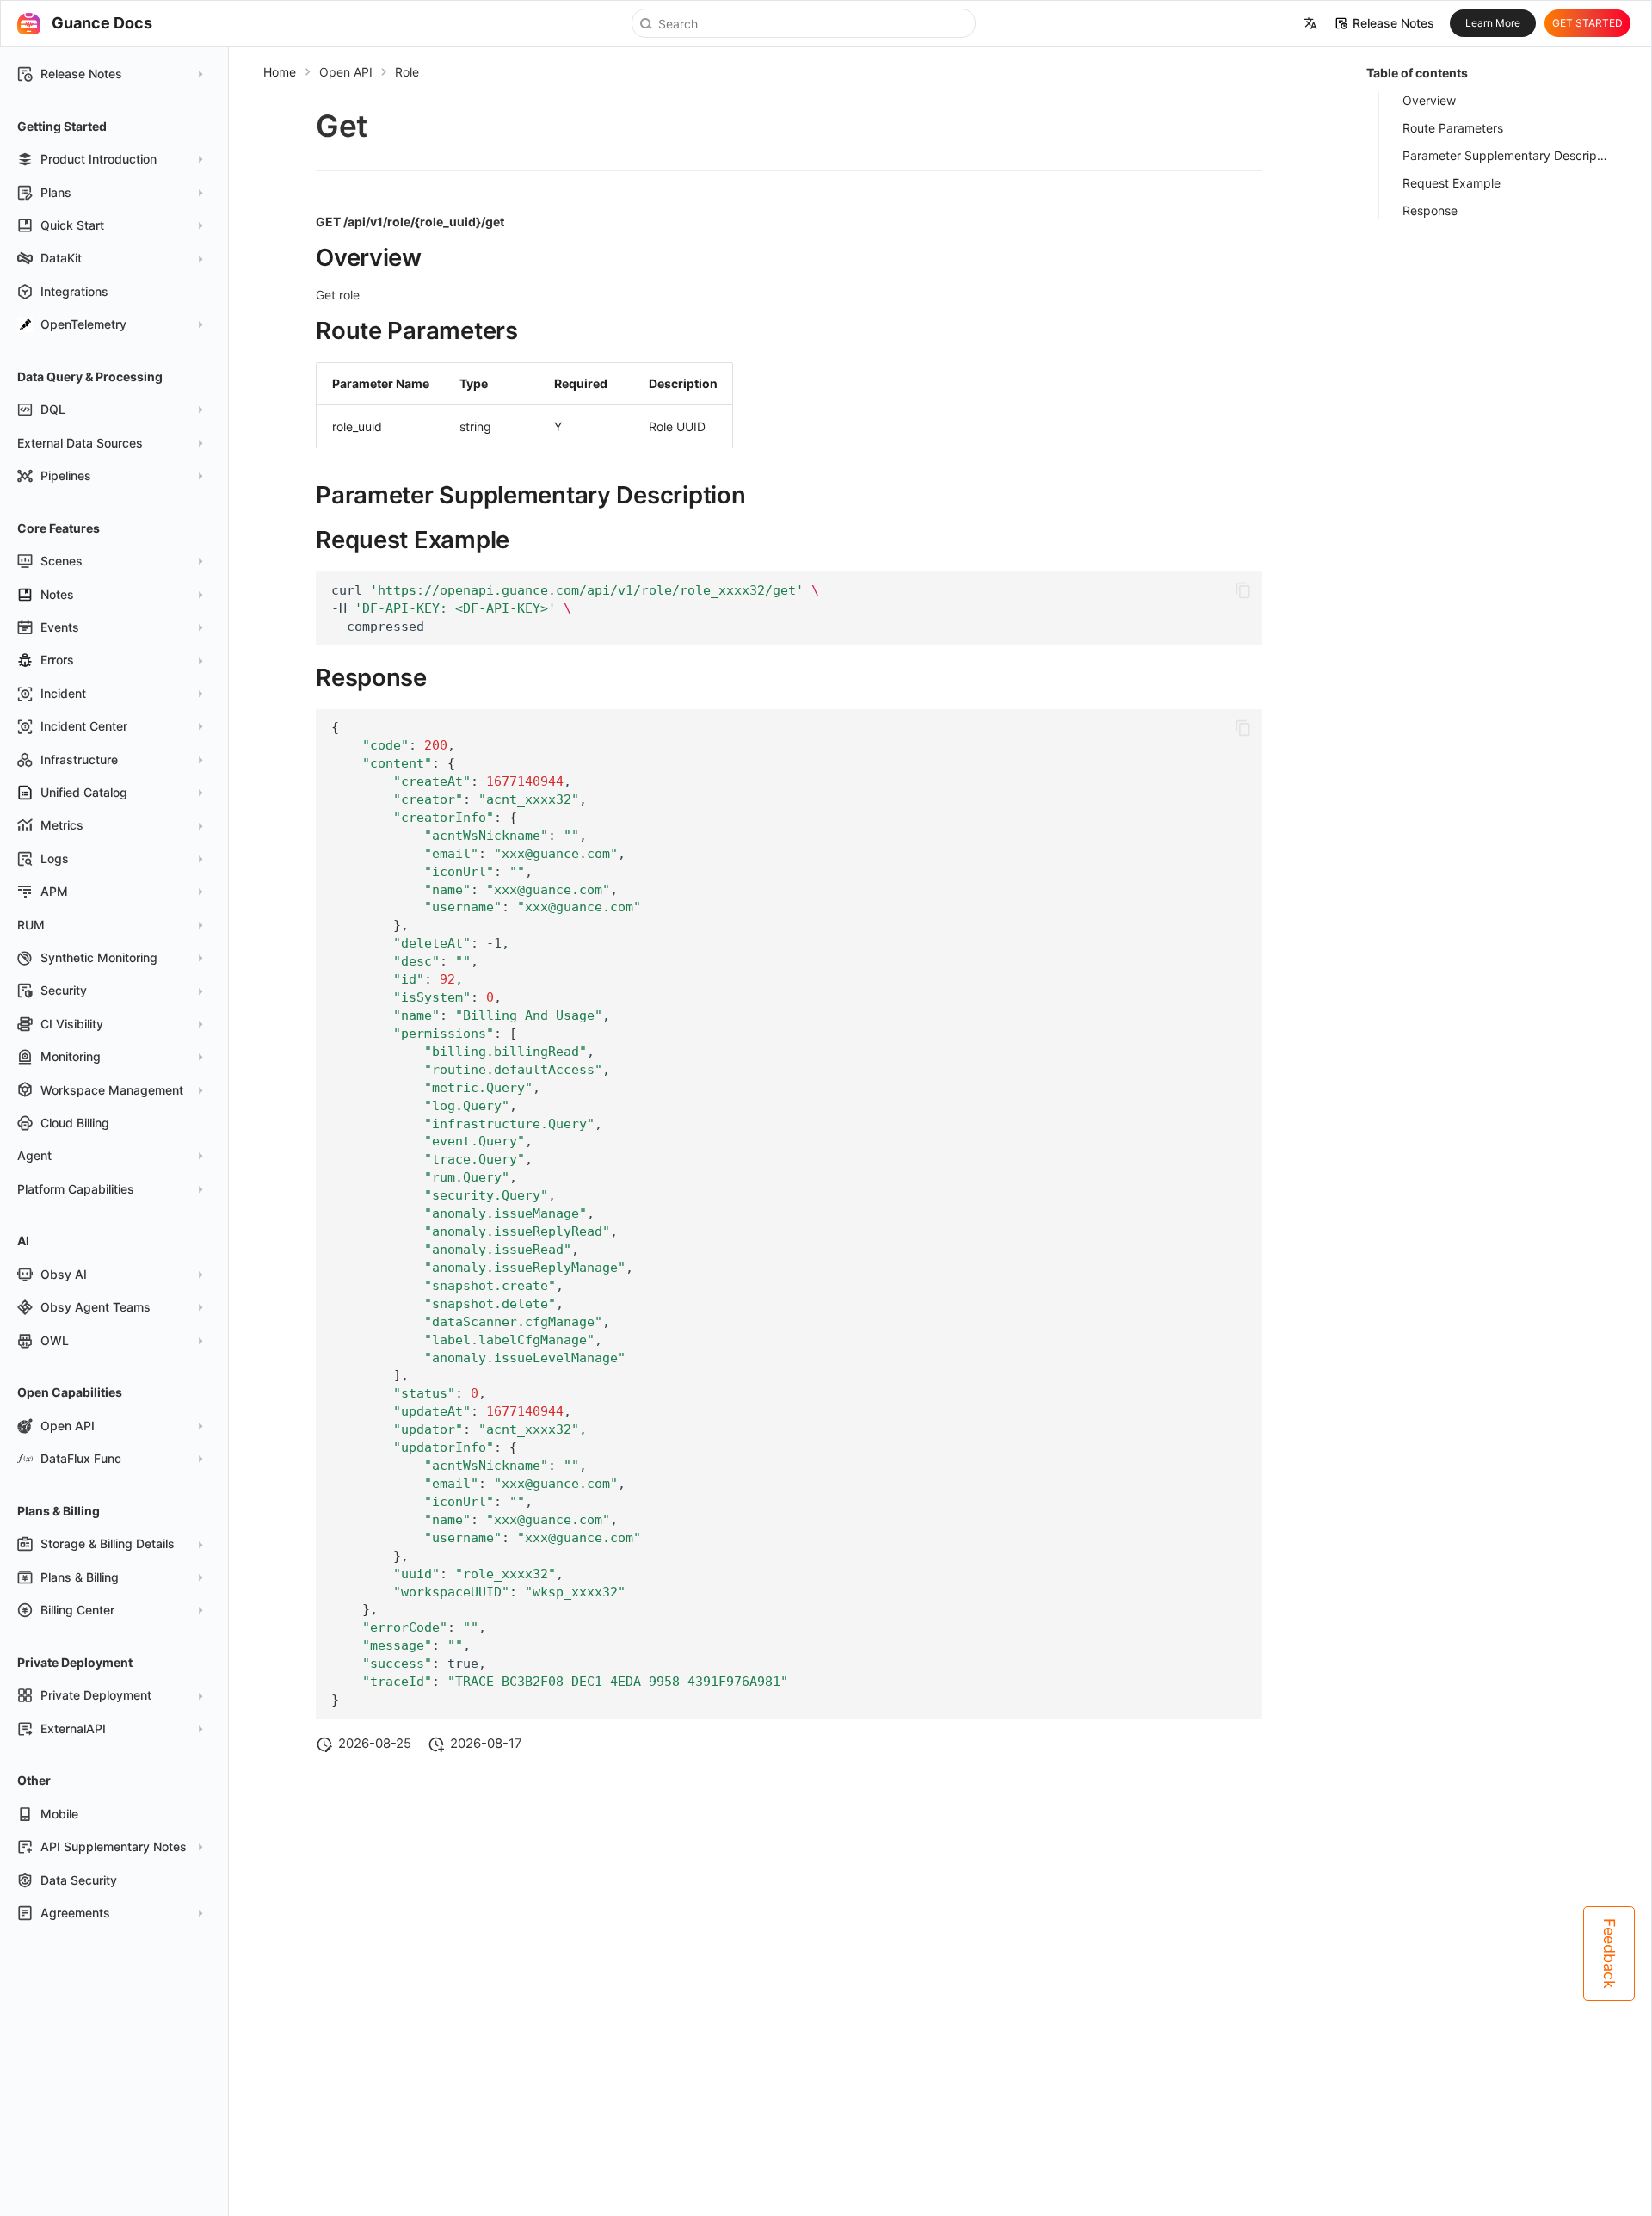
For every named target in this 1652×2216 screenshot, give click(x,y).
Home (280, 72)
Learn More (1493, 23)
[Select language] (1310, 24)
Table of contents (1417, 73)
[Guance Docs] (28, 23)
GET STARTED (1587, 23)
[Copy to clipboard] (1243, 590)
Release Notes (1393, 23)
